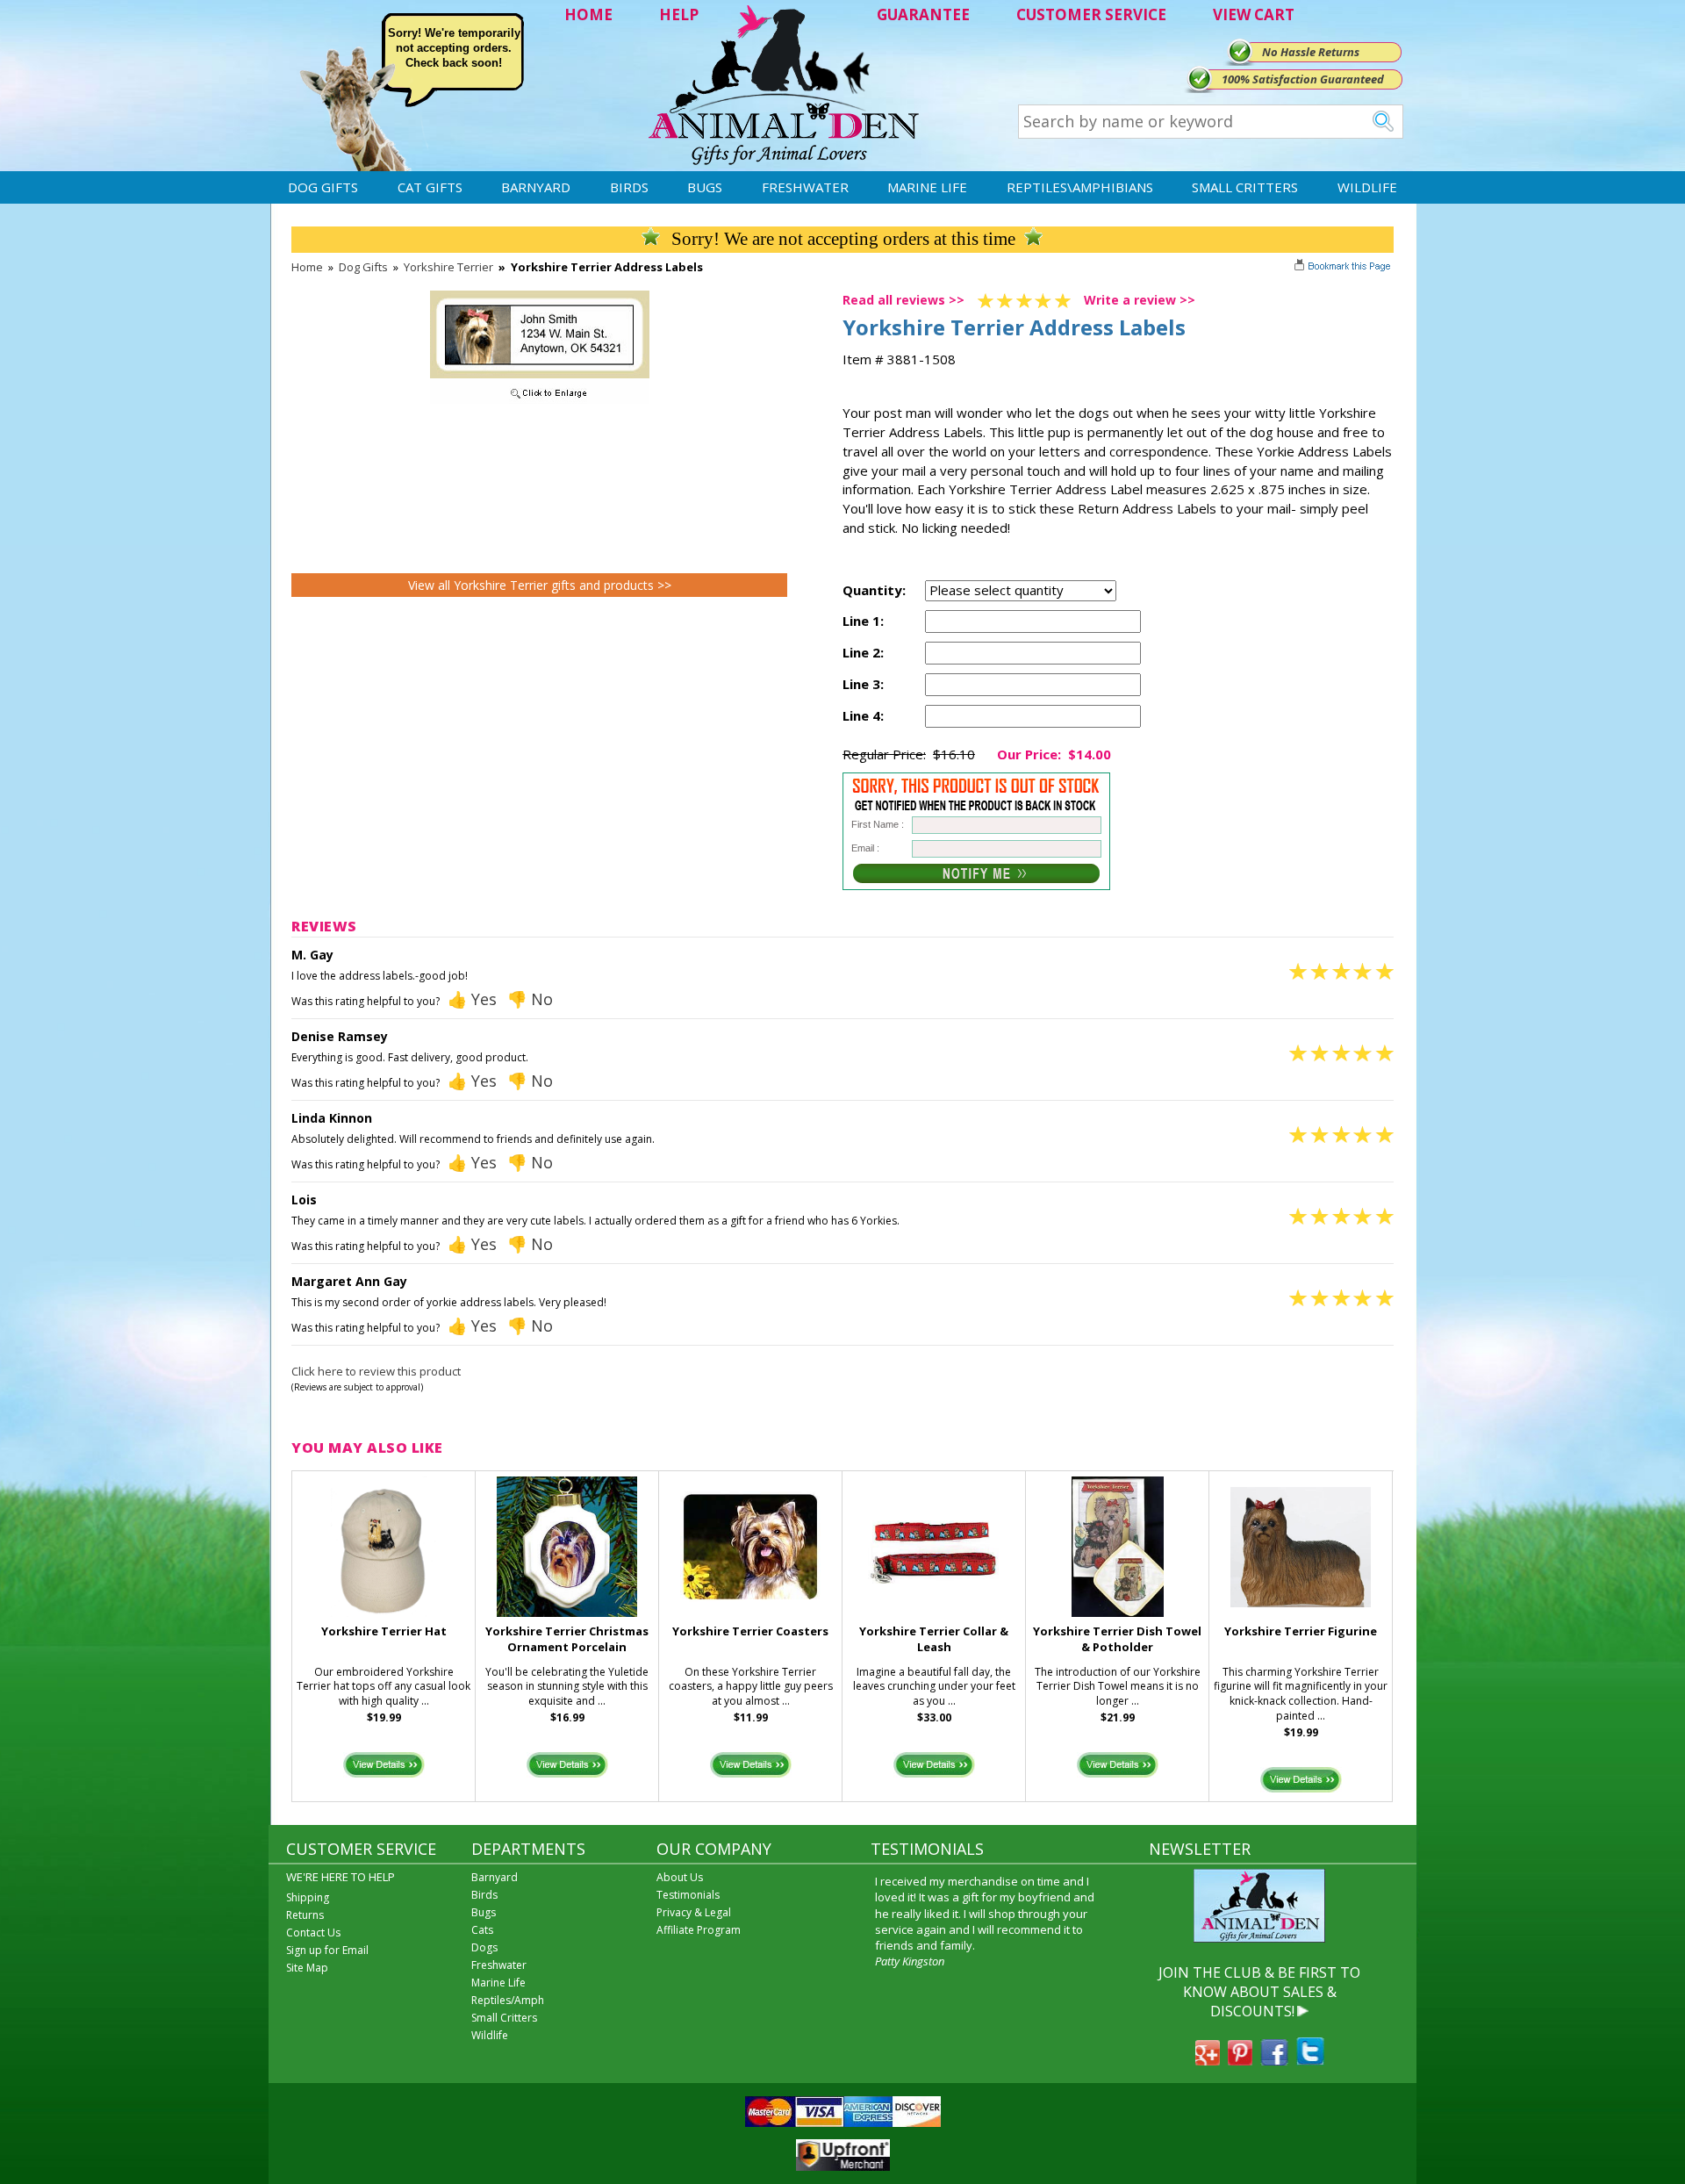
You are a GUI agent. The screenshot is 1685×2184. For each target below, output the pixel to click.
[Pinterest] (1240, 2060)
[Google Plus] (1208, 2060)
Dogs (484, 1947)
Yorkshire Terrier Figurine (1301, 1631)
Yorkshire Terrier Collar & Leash (934, 1639)
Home (307, 267)
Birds (629, 187)
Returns (305, 1915)
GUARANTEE (923, 14)
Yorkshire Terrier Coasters (750, 1631)
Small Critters (1245, 187)
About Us (680, 1877)
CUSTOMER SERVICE (1091, 14)
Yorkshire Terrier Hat (384, 1631)
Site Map (307, 1968)
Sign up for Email (327, 1950)
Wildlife (1367, 187)
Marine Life (927, 187)
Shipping (308, 1897)
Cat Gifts (430, 187)
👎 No (530, 999)
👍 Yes (472, 999)
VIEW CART (1254, 14)
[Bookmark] (1344, 268)
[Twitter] (1310, 2060)
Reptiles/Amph (508, 2000)
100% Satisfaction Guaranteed (1303, 79)
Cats (482, 1930)
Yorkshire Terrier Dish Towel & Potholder (1117, 1639)
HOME (588, 14)
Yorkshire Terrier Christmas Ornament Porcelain (567, 1639)
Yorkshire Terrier (448, 267)
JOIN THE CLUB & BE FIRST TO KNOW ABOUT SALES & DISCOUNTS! (1259, 1992)
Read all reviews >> (903, 300)
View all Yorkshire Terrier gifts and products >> (540, 585)
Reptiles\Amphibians (1080, 187)
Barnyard (536, 187)
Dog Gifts (323, 187)
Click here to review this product (376, 1371)
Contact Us (313, 1933)
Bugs (705, 187)
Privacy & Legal (694, 1912)
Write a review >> (1140, 300)
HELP (679, 14)
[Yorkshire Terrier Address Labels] (540, 399)
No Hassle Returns (1311, 52)
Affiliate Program (699, 1930)
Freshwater (805, 187)
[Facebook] (1274, 2060)
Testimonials (688, 1895)
